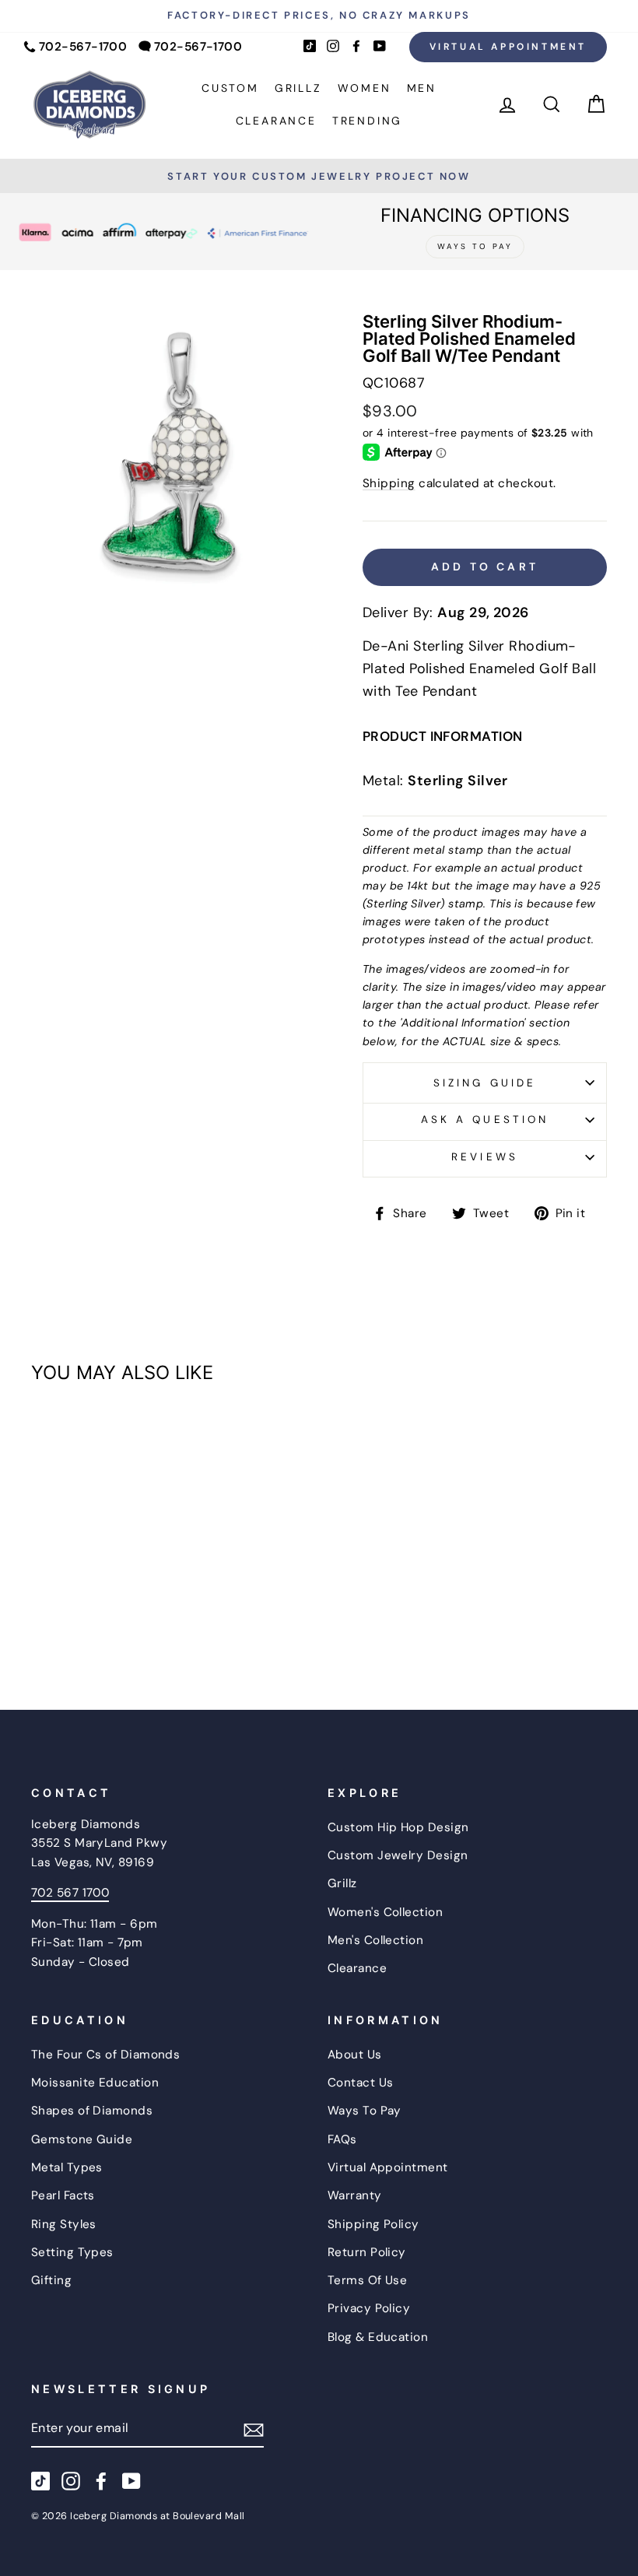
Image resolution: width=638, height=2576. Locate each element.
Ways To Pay (365, 2111)
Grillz (298, 88)
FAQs (342, 2139)
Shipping (389, 483)
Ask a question (485, 1120)
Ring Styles (64, 2224)
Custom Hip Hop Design (398, 1827)
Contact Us (361, 2083)
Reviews (484, 1157)
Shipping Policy (373, 2224)
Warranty (355, 2195)
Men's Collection (375, 1940)
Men (422, 88)
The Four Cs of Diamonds (105, 2055)
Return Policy (367, 2252)
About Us (355, 2055)
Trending (367, 121)
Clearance (276, 121)
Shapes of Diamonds (92, 2111)
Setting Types (72, 2252)
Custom (230, 88)
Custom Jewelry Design (398, 1855)
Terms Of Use (367, 2280)
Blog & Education (378, 2337)
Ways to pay (475, 246)
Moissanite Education (95, 2083)
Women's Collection (385, 1912)
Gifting (51, 2280)
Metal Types (67, 2167)
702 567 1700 (70, 1893)
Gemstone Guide (82, 2139)
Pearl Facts (63, 2195)
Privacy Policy (369, 2308)
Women (365, 88)
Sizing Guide (485, 1083)
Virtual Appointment (508, 47)
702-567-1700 (83, 47)
